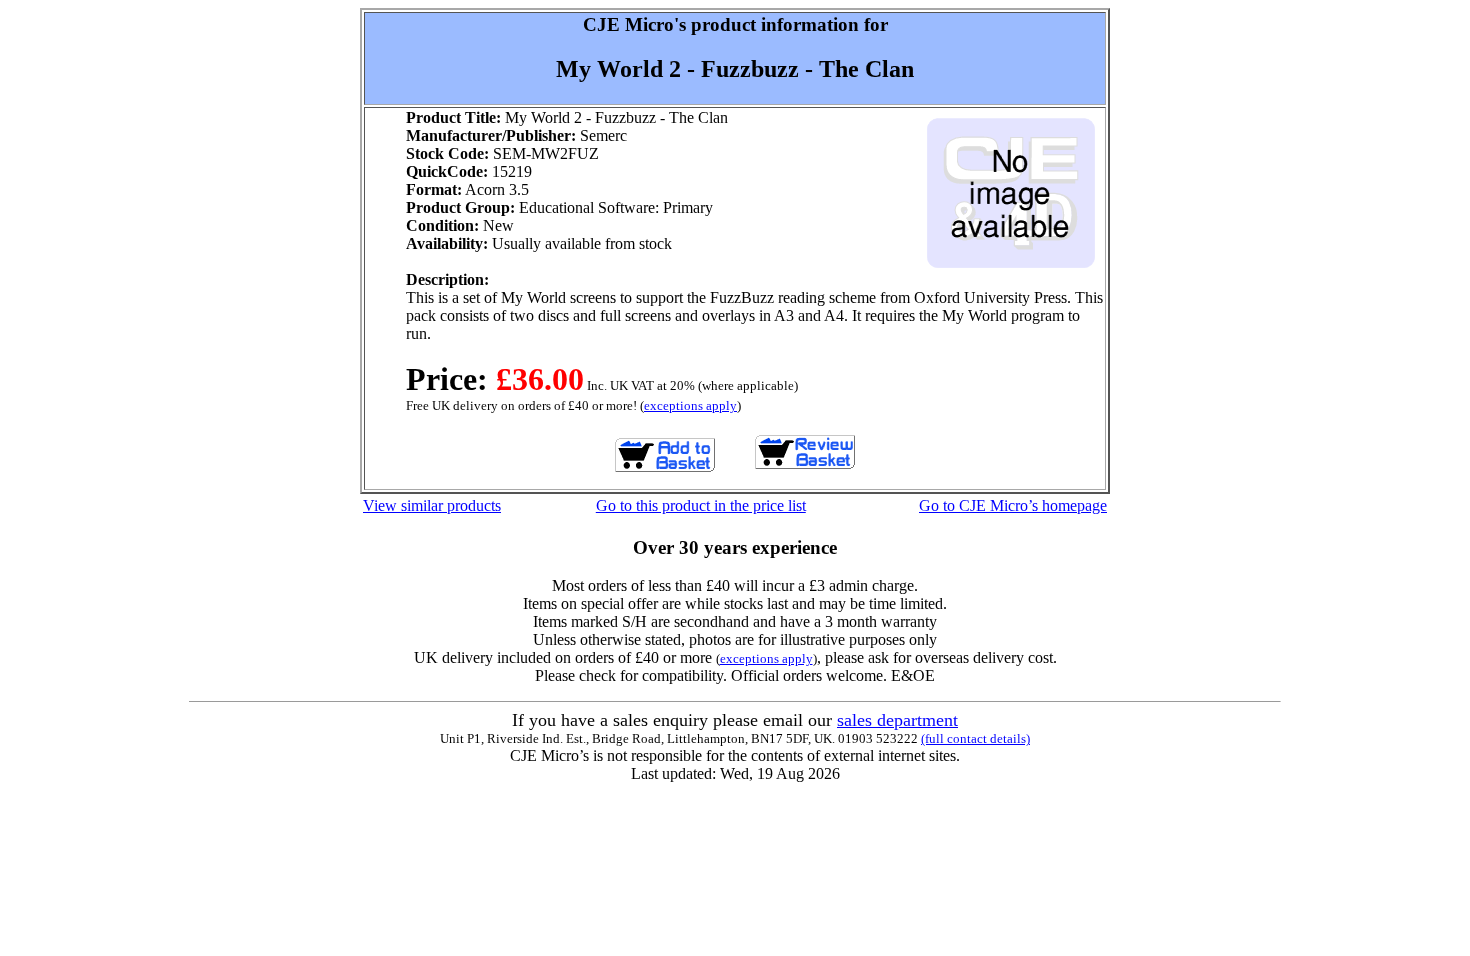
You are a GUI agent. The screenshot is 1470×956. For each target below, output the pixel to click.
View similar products (432, 505)
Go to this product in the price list (701, 505)
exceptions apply (690, 405)
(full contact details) (975, 738)
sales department (897, 720)
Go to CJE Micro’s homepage (1013, 505)
